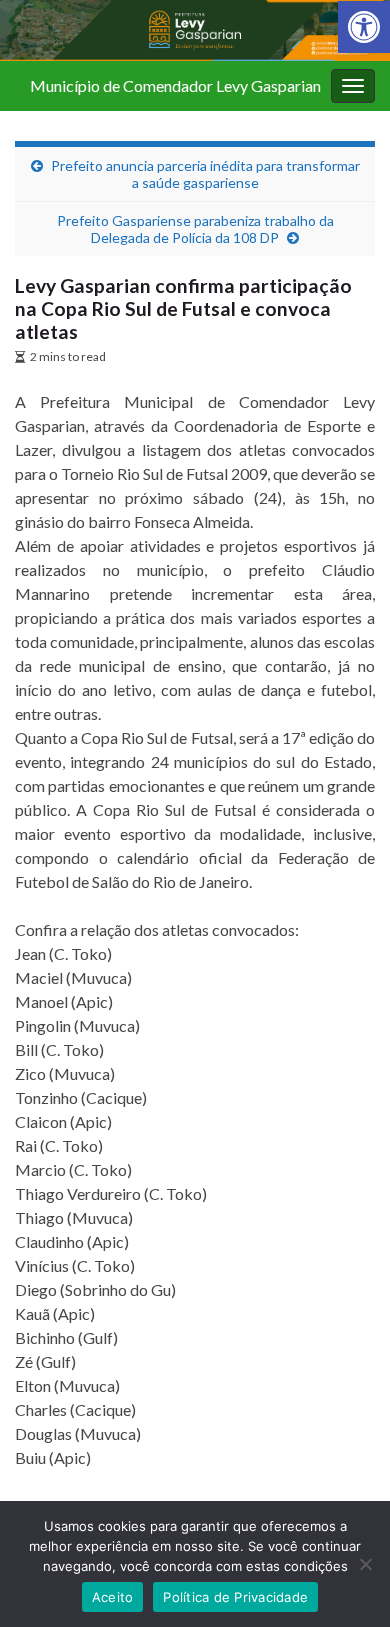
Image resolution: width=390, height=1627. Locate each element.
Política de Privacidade (235, 1597)
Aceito (113, 1597)
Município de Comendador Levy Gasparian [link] (175, 85)
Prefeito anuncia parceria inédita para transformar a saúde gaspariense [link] (205, 174)
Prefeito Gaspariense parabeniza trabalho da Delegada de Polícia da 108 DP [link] (195, 229)
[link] (364, 27)
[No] (365, 1564)
